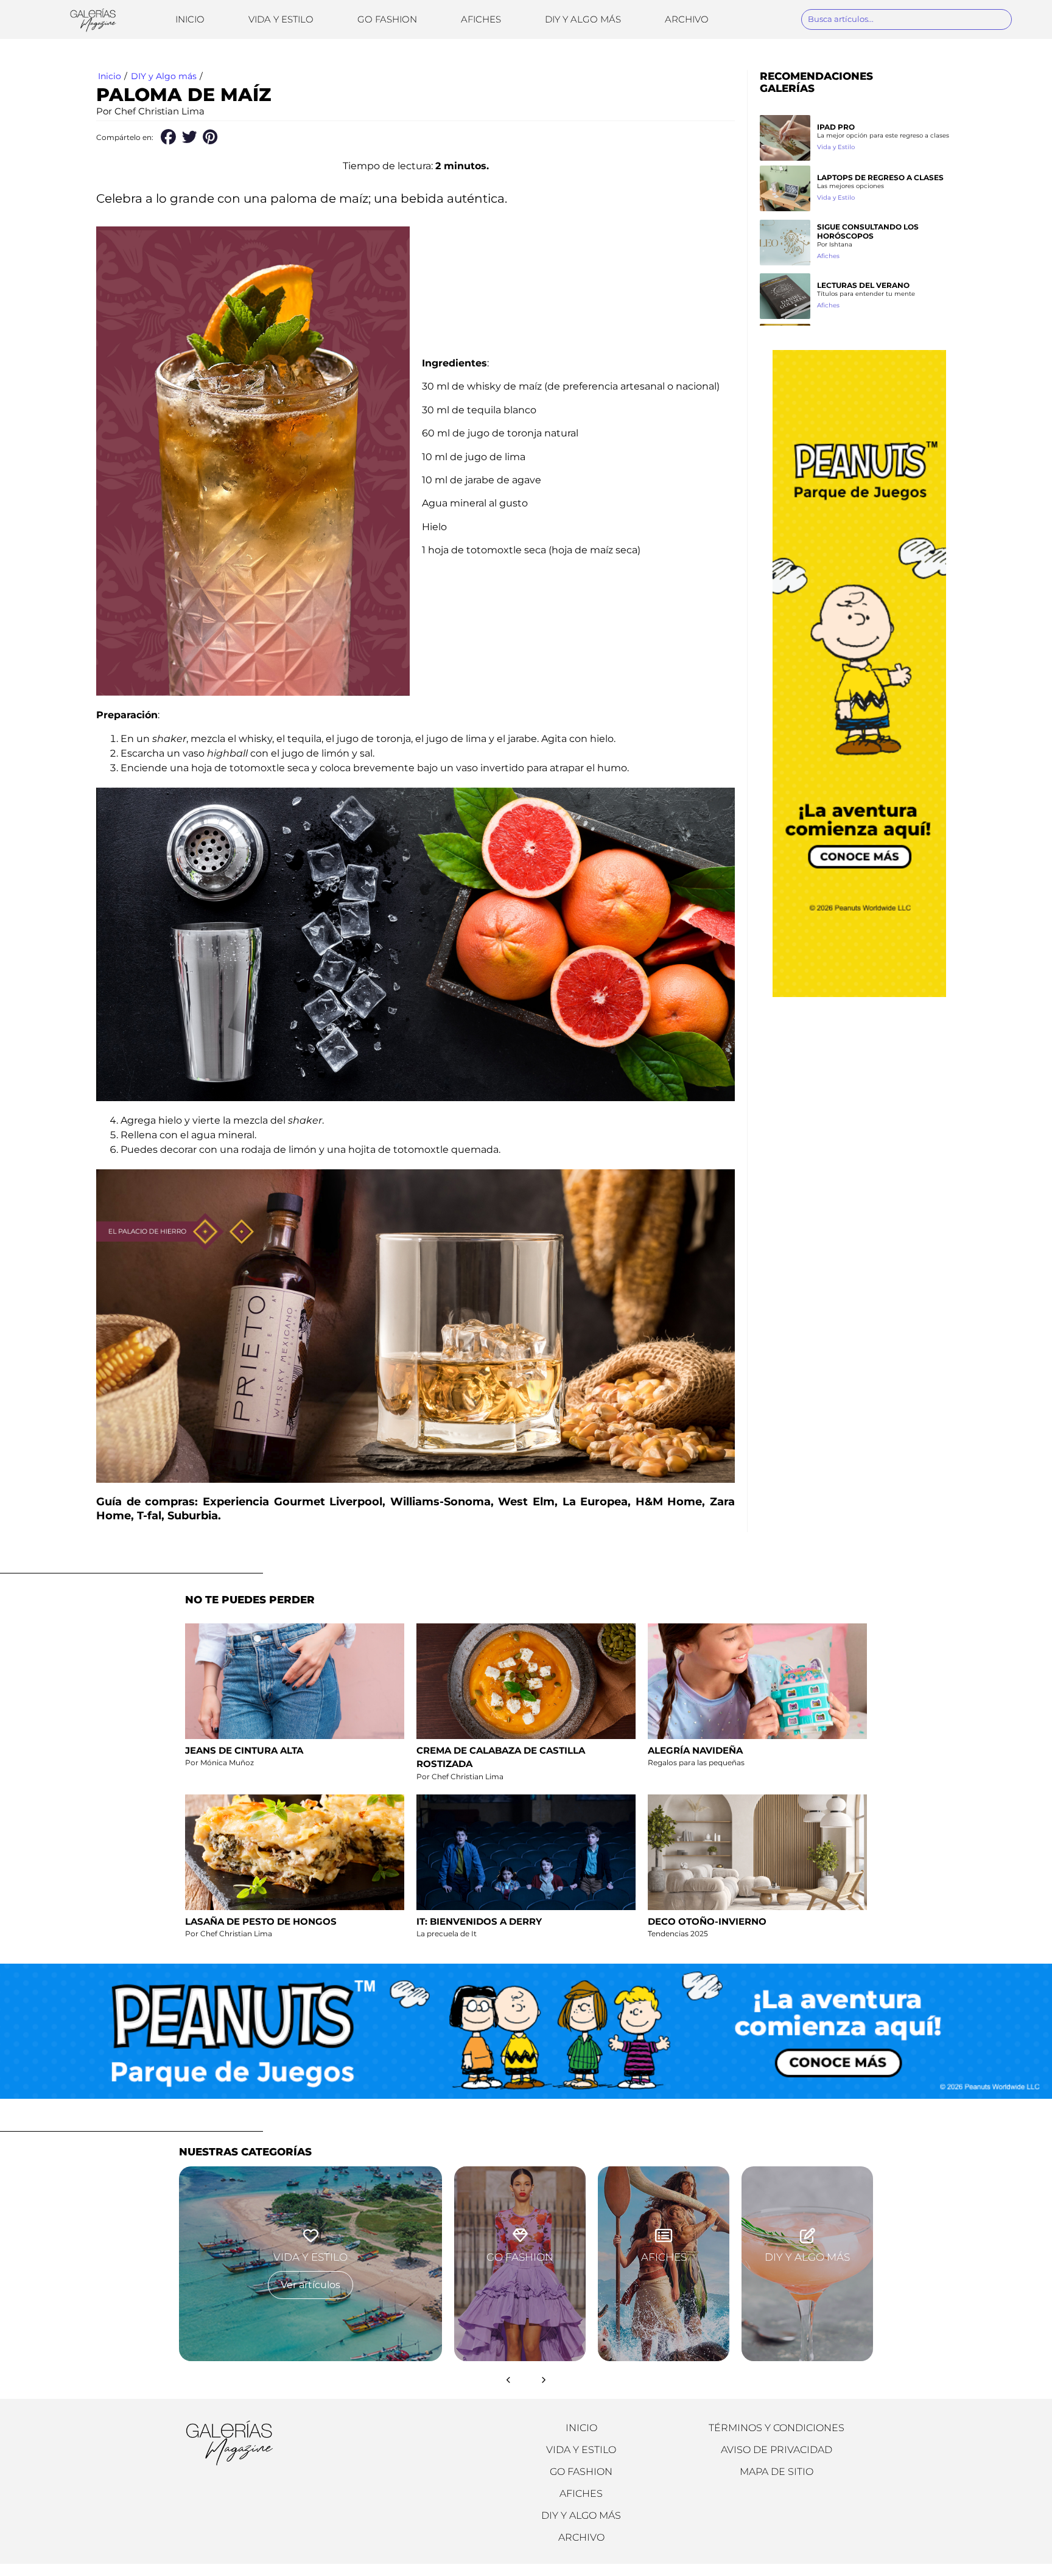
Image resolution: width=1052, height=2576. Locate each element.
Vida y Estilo (281, 19)
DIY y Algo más (583, 19)
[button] (168, 137)
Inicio (190, 19)
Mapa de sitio (777, 2472)
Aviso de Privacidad (777, 2450)
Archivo (687, 19)
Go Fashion (387, 19)
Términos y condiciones (777, 2428)
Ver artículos (310, 2285)
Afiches (481, 19)
